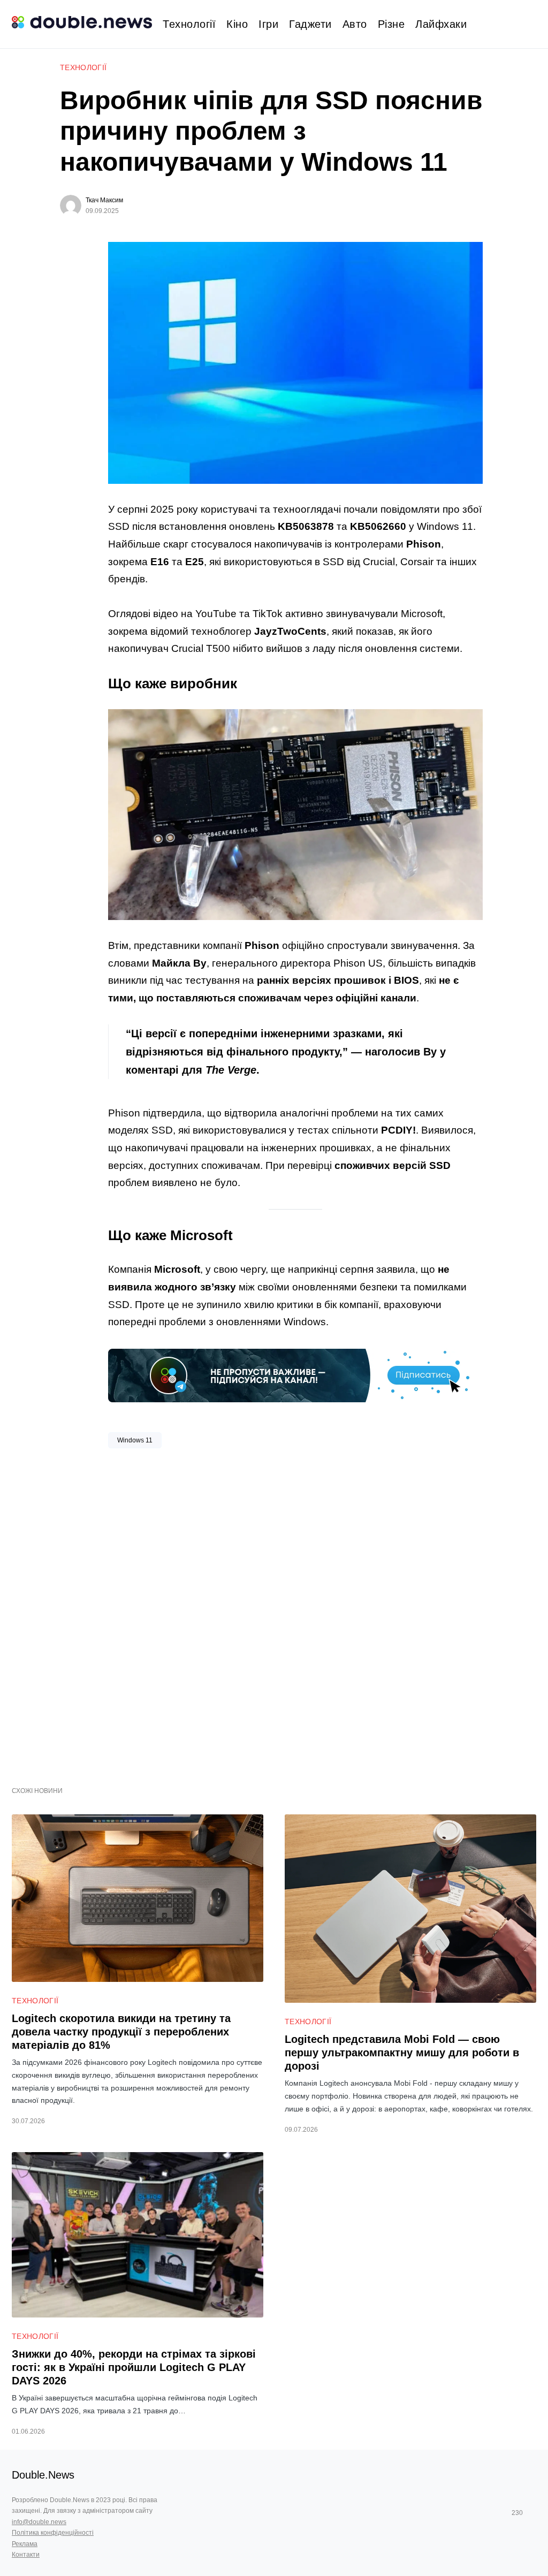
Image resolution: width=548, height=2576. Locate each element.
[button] (532, 24)
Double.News (43, 2475)
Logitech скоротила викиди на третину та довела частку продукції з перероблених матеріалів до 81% (121, 2032)
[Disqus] (295, 1613)
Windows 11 (135, 1440)
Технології (83, 67)
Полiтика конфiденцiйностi (53, 2533)
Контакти (26, 2555)
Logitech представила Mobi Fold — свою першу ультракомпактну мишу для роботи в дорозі (402, 2053)
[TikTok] (532, 2513)
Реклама (25, 2544)
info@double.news (39, 2522)
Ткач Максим (104, 200)
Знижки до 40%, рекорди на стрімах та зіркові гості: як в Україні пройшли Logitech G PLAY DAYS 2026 (134, 2367)
